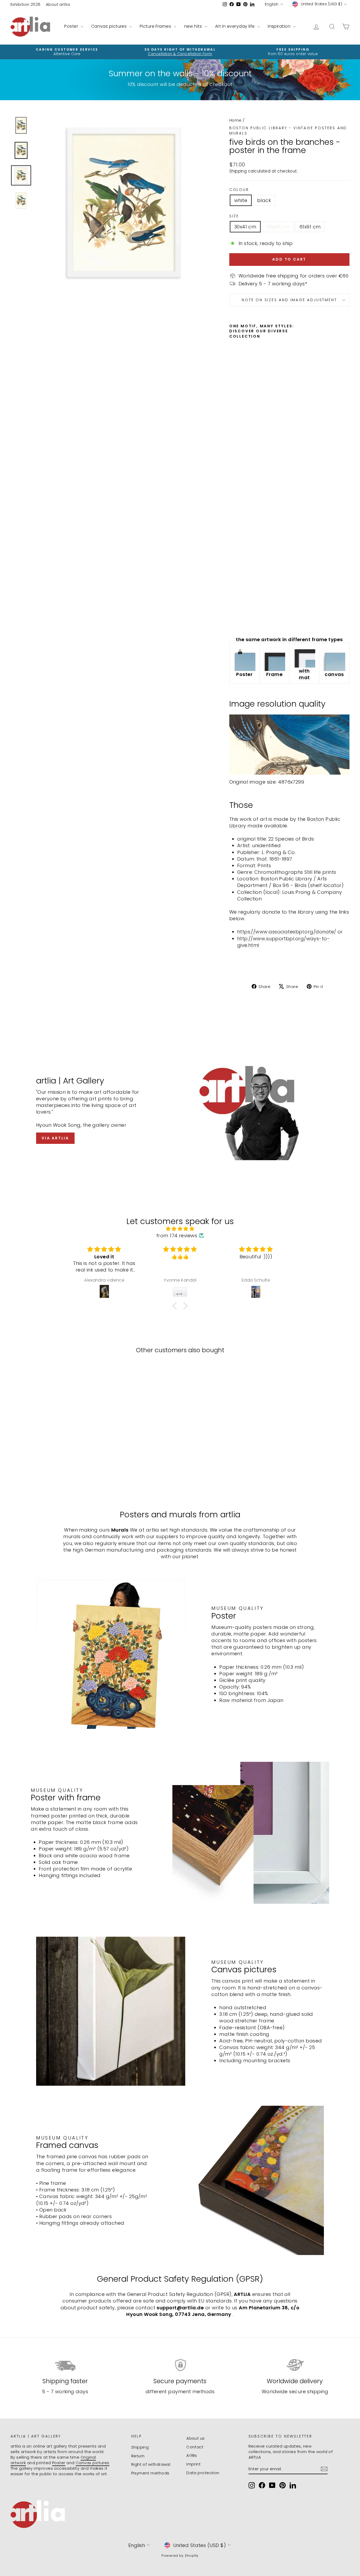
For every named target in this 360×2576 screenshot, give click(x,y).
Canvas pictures (110, 26)
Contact (195, 2447)
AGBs (192, 2455)
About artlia (58, 4)
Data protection (203, 2473)
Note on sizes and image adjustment (289, 300)
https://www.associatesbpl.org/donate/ (287, 932)
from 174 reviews (177, 1236)
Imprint (193, 2464)
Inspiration (280, 26)
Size (234, 216)
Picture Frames (156, 26)
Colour (239, 190)
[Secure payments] (180, 2365)
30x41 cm (245, 227)
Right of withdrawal (151, 2464)
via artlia (55, 1138)
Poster (72, 26)
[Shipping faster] (65, 2365)
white (241, 200)
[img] (180, 1229)
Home (235, 120)
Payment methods (150, 2473)
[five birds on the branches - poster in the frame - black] (240, 620)
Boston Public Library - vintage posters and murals (288, 131)
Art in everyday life (235, 26)
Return (138, 2456)
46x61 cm (278, 227)
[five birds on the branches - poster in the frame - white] (233, 620)
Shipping (238, 171)
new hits (194, 26)
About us (196, 2438)
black (264, 200)
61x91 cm (310, 227)
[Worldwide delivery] (295, 2365)
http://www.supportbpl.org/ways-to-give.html (283, 942)
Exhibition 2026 (26, 4)
